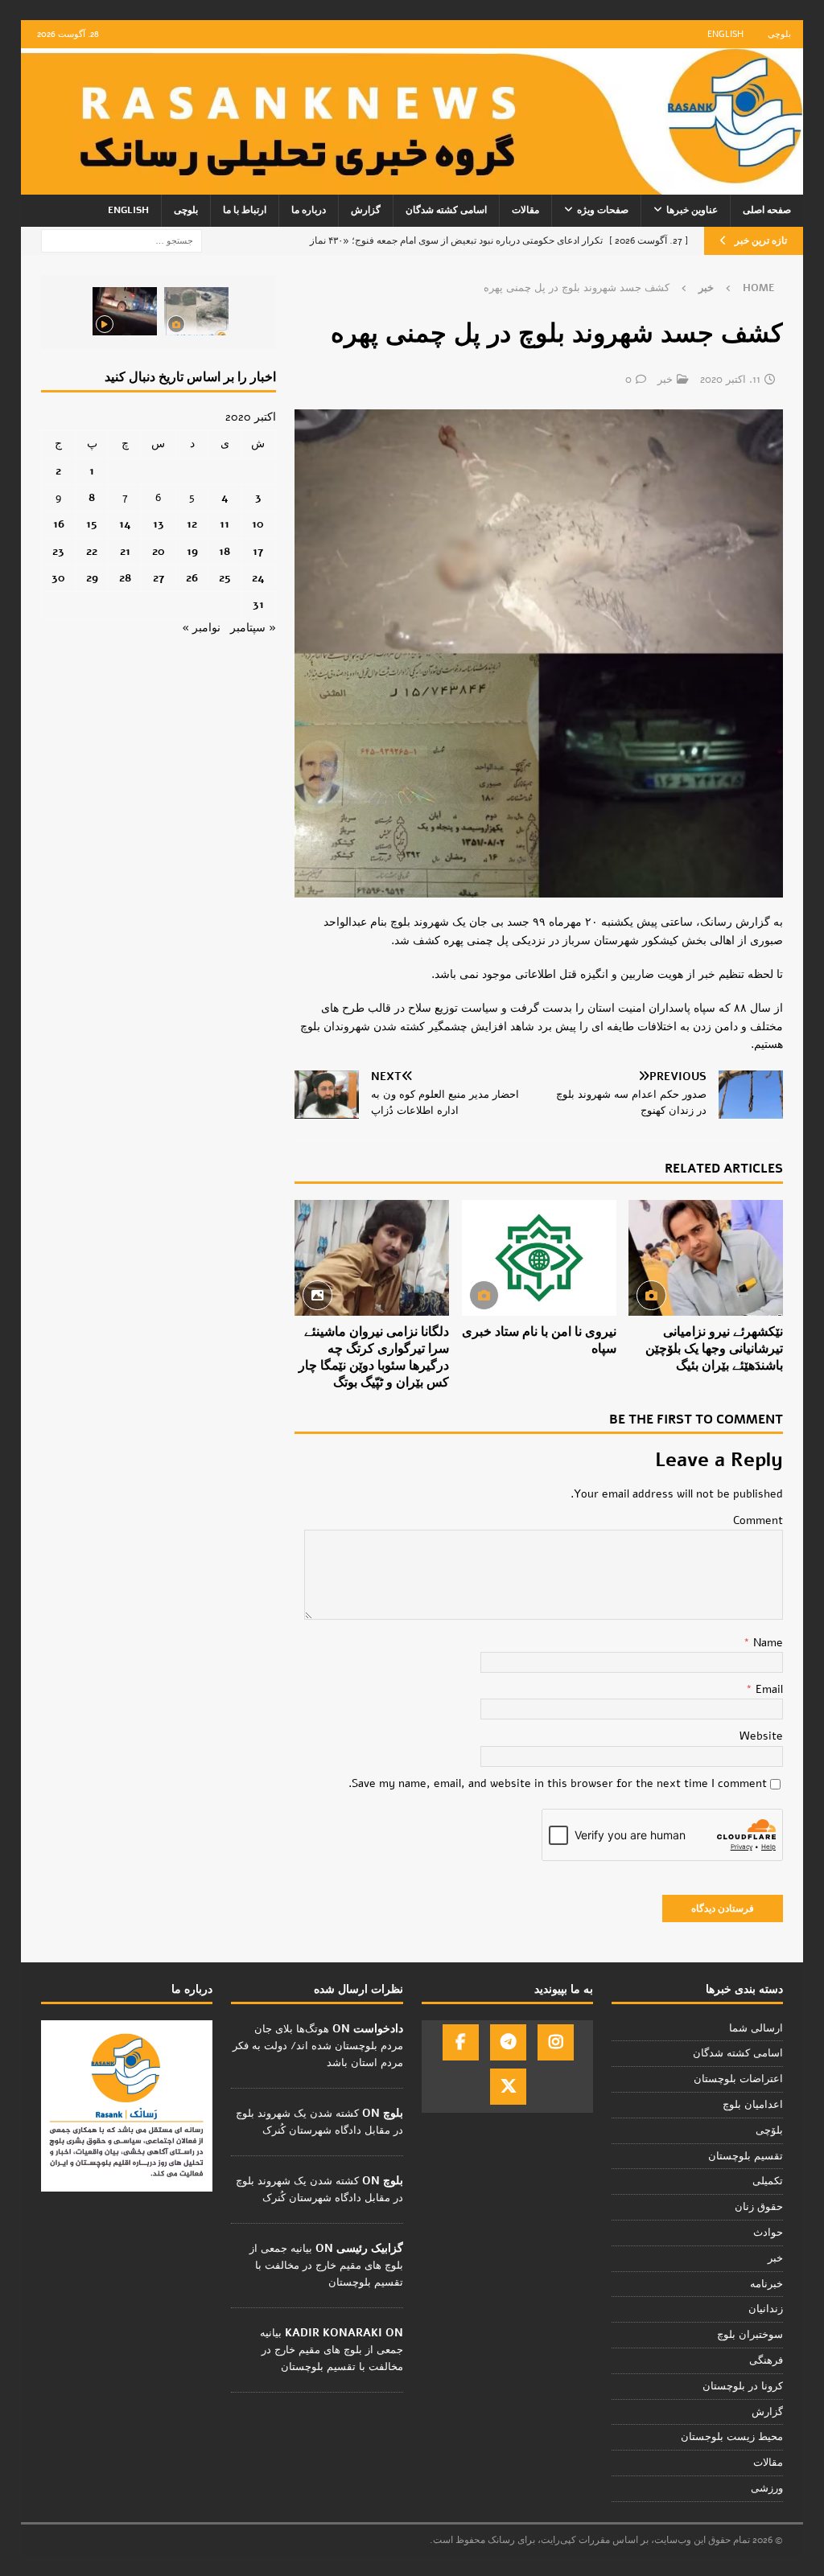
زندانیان (766, 2309)
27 (159, 578)
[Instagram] (556, 2042)
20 (159, 551)
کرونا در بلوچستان (743, 2386)
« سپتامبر (253, 628)
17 (258, 551)
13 (159, 524)
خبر (665, 380)
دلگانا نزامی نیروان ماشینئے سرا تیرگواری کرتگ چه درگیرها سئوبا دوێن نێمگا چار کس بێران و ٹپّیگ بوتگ (374, 1357)
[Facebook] (461, 2042)
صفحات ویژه (603, 210)
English (725, 34)
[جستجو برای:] (122, 240)
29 (92, 578)
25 (225, 578)
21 (125, 551)
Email (768, 1689)
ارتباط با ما (245, 210)
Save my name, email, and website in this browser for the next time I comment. (558, 1783)
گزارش (366, 210)
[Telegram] (508, 2042)
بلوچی (779, 34)
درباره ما (309, 210)
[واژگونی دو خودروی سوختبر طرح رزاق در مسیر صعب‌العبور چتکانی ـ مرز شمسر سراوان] (196, 311)
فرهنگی (766, 2360)
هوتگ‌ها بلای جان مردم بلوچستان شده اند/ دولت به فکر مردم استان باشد (318, 2046)
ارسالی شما (756, 2028)
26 (192, 578)
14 (125, 524)
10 (258, 524)
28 (125, 578)
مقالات (525, 210)
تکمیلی (768, 2181)
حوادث (768, 2233)
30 (58, 578)
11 (225, 524)
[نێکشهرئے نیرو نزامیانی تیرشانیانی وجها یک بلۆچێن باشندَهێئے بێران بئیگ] (706, 1258)
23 (58, 551)
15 (92, 524)
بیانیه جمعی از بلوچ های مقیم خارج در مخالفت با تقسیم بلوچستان (326, 2266)
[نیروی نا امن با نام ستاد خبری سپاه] (539, 1258)
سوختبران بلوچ (750, 2335)
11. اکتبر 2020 (730, 380)
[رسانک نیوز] (412, 185)
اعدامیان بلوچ (753, 2105)
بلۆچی (769, 2130)
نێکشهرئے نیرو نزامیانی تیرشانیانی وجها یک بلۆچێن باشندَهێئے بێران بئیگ (714, 1349)
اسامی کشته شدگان (446, 210)
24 (258, 578)
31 (258, 604)
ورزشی (767, 2488)
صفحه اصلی (767, 210)
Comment (758, 1520)
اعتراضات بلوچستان (738, 2079)
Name (766, 1643)
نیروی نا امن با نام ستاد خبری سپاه (539, 1340)
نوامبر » (201, 628)
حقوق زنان (759, 2207)
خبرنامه (766, 2284)
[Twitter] (508, 2087)
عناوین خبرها (692, 210)
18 (225, 551)
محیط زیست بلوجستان (732, 2437)
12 (192, 524)
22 (92, 551)
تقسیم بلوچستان (746, 2156)
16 (59, 524)
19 (192, 551)
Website (761, 1736)
